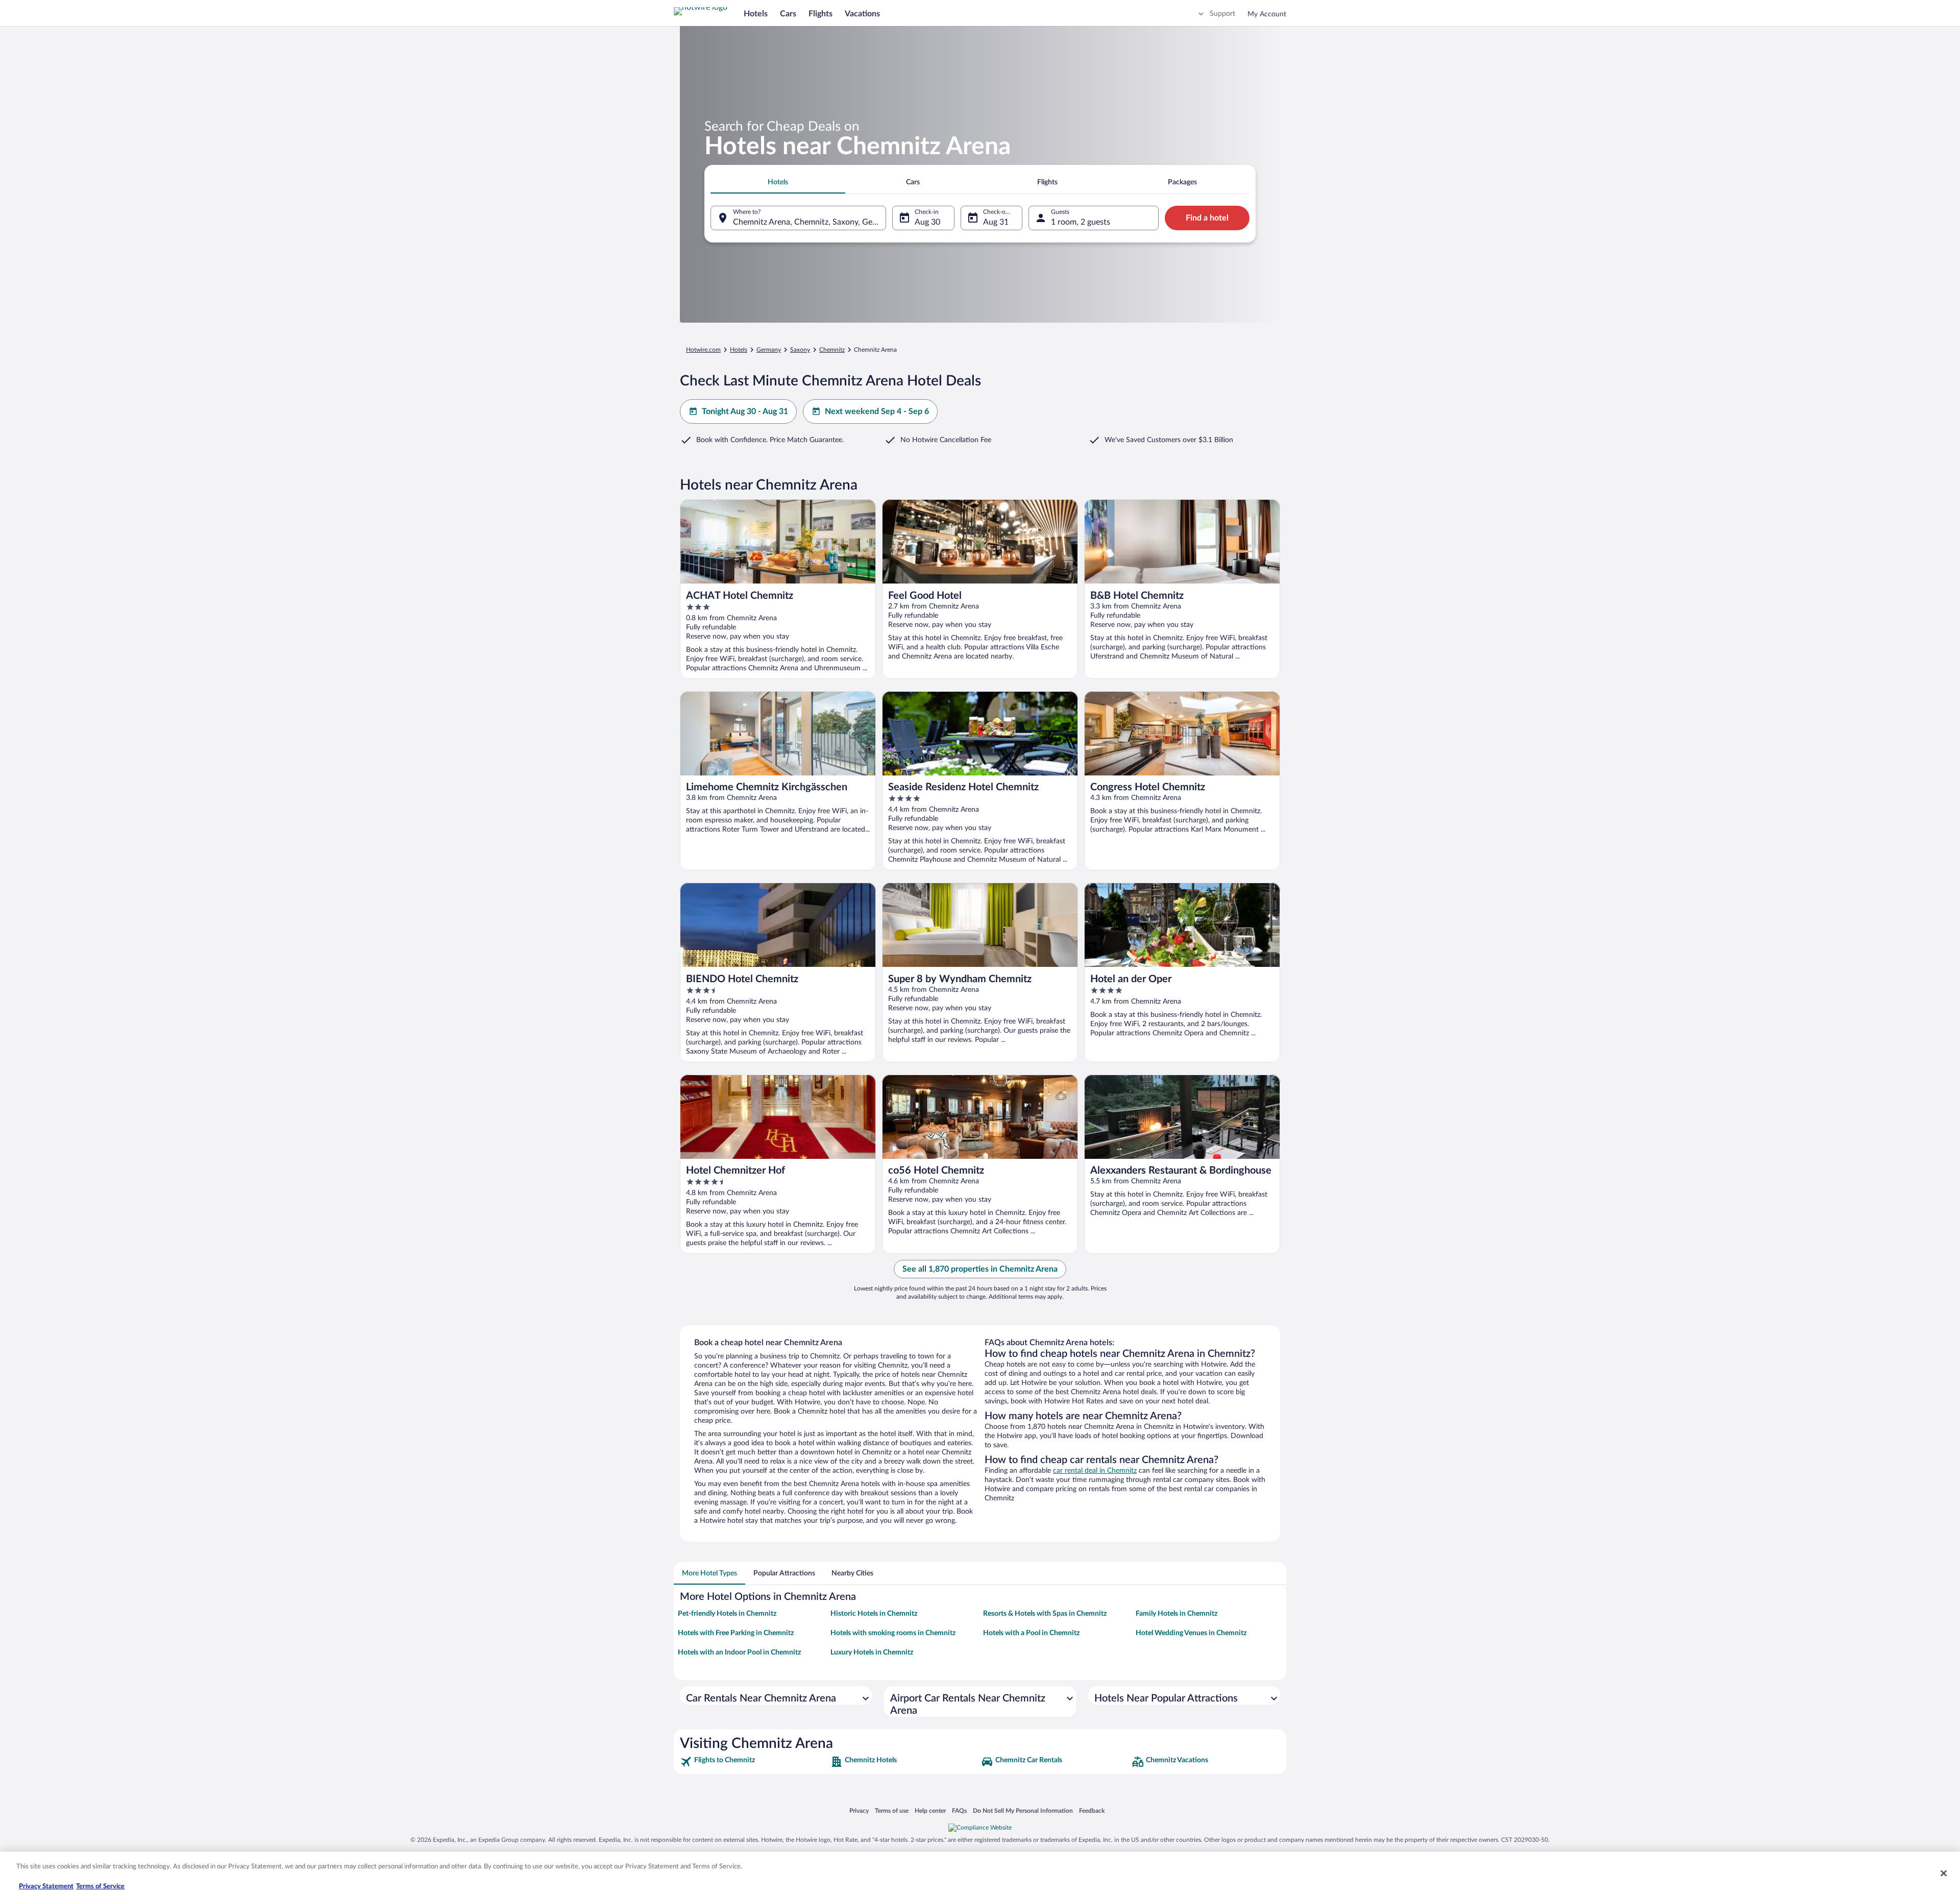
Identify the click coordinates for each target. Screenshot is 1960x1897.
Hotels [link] (739, 350)
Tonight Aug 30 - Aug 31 (745, 411)
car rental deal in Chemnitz (1095, 1471)
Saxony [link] (800, 350)
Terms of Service (100, 1887)
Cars (788, 14)
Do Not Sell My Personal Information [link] (1023, 1810)
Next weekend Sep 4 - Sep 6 (877, 411)
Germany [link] (769, 350)
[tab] (778, 182)
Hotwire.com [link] (703, 350)
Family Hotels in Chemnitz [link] (1177, 1614)
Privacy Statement (46, 1887)
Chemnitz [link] (832, 350)
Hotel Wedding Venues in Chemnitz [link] (1191, 1633)
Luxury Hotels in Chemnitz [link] (872, 1652)
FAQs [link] (959, 1810)
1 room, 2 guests (1081, 222)
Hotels (756, 14)
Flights (820, 14)
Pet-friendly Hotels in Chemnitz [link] (727, 1614)
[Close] (1944, 1873)
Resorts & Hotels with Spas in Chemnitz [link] (1045, 1614)
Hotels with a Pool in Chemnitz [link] (1031, 1633)
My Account (1267, 14)
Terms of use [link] (892, 1810)
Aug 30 (927, 222)
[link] (754, 1762)
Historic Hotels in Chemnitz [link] (874, 1614)
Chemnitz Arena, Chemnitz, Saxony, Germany (810, 222)
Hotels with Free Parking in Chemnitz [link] (736, 1633)
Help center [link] (930, 1810)
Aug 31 (996, 222)
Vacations (862, 14)
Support (1222, 14)
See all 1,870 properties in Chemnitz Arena (980, 1269)
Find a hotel (1207, 218)
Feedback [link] (1092, 1810)
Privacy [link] (859, 1810)
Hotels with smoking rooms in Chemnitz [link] (893, 1633)
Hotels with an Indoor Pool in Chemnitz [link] (739, 1652)
